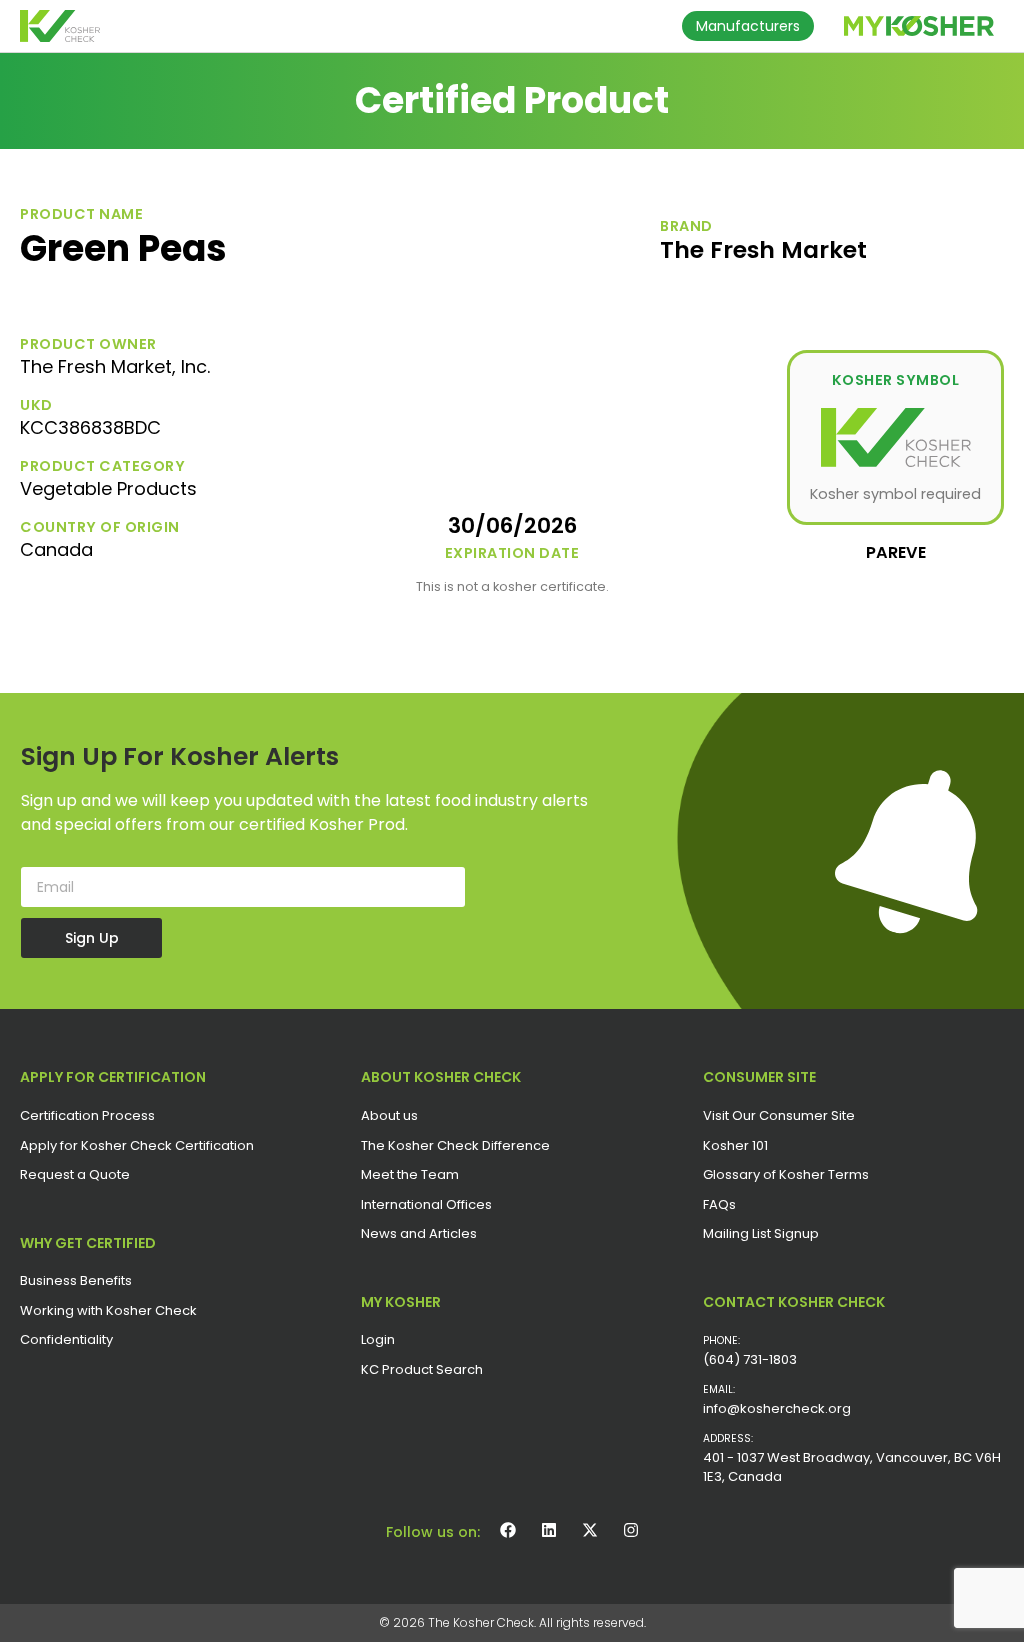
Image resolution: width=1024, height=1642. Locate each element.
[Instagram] (631, 1530)
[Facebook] (508, 1530)
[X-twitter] (590, 1530)
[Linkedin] (549, 1530)
